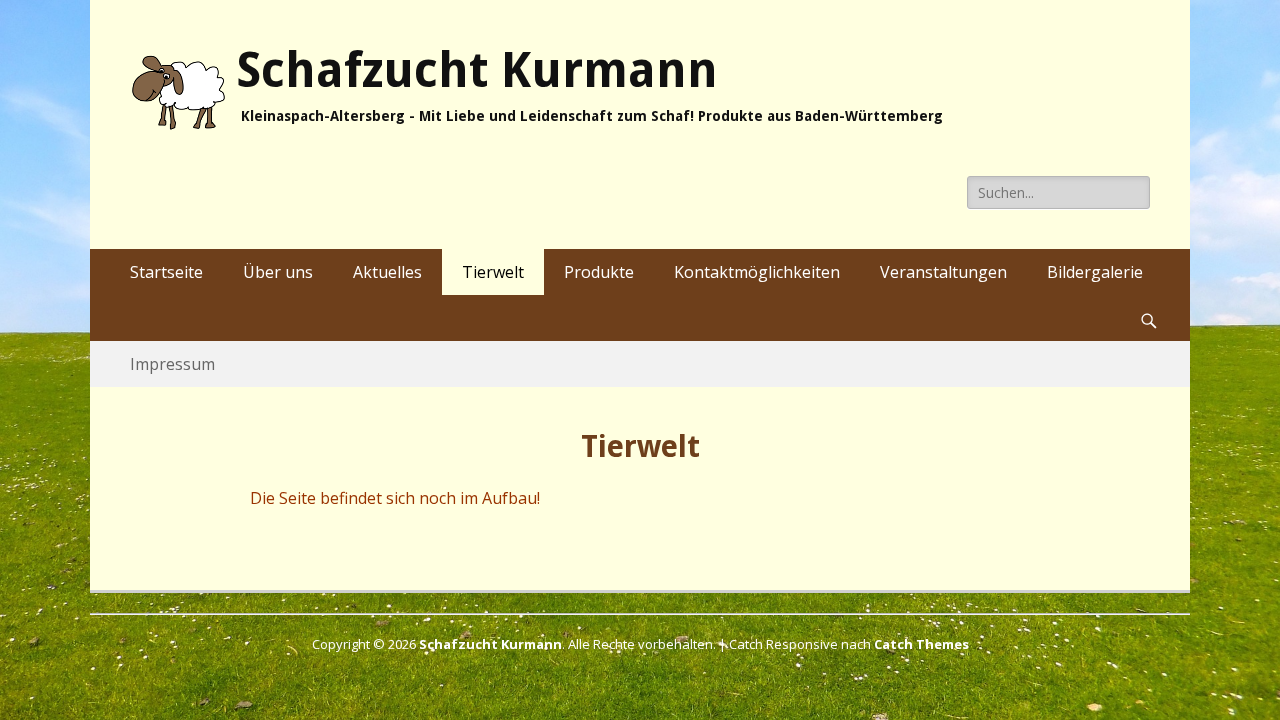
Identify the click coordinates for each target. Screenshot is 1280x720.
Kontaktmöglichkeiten (757, 272)
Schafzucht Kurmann (477, 70)
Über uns (278, 272)
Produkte (599, 272)
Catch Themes (921, 644)
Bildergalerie (1095, 272)
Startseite (166, 272)
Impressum (172, 364)
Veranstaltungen (943, 272)
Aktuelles (387, 272)
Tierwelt (493, 272)
